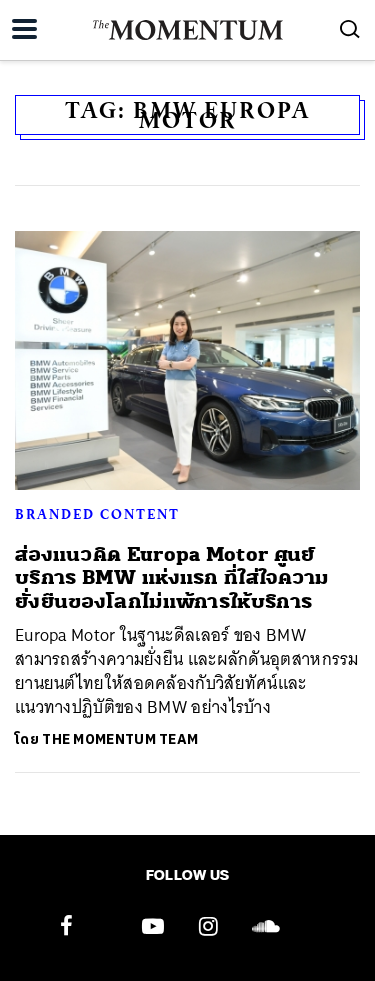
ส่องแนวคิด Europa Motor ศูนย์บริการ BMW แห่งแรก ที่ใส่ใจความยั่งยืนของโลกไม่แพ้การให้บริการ (172, 578)
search (350, 29)
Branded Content (97, 514)
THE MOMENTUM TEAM (120, 739)
